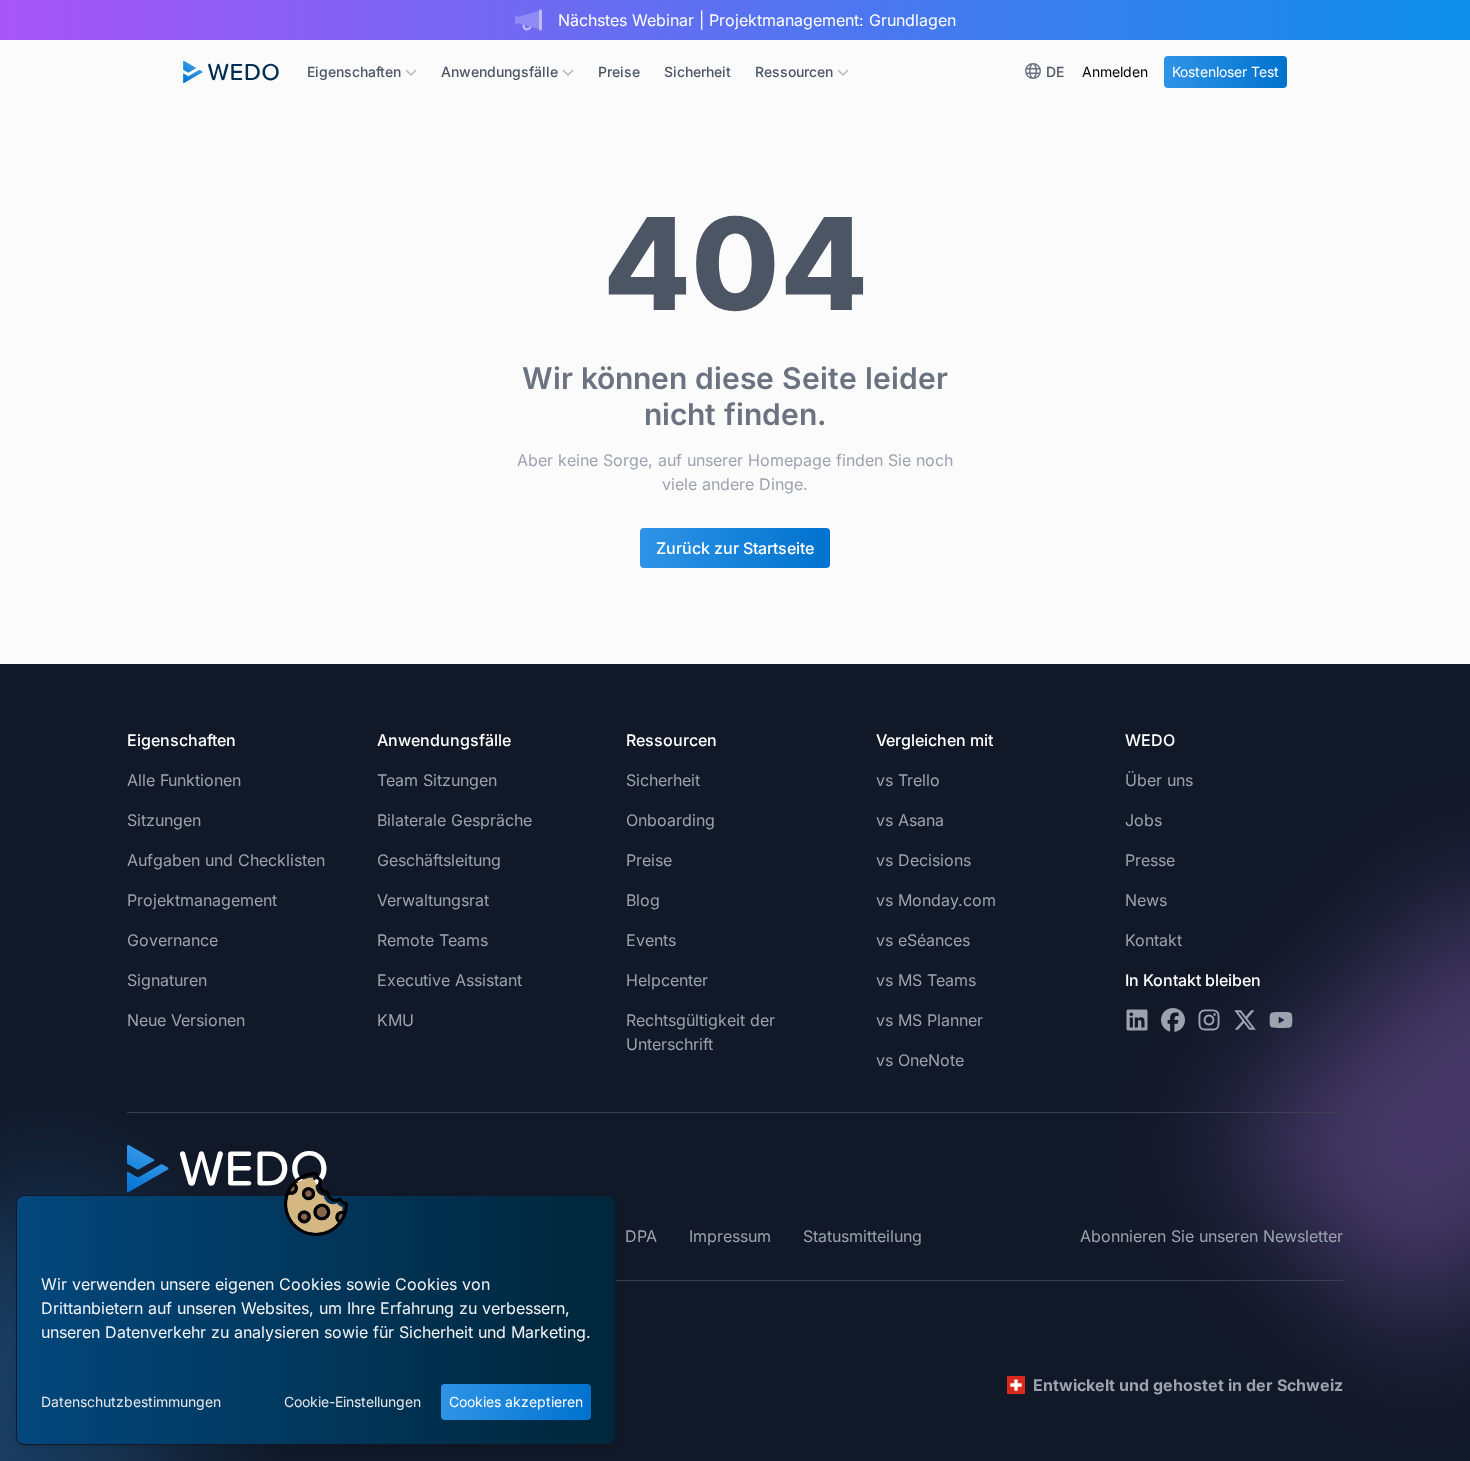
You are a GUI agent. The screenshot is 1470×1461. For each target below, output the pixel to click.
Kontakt (1153, 940)
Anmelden (1115, 71)
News (1146, 900)
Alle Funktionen (184, 780)
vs (908, 780)
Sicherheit (697, 71)
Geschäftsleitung (439, 860)
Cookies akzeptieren (516, 1401)
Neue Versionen (186, 1020)
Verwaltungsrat (433, 900)
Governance (172, 940)
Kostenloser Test (1225, 71)
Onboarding (670, 820)
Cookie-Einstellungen (352, 1401)
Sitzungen (164, 820)
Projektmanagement (202, 900)
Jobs (1143, 820)
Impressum (730, 1236)
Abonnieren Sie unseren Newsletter (1211, 1236)
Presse (1150, 860)
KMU (395, 1020)
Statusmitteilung (862, 1236)
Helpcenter (667, 980)
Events (651, 940)
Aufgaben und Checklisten (226, 860)
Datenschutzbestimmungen (131, 1401)
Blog (643, 900)
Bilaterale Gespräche (454, 820)
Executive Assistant (449, 980)
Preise (619, 71)
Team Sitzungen (437, 780)
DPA (641, 1236)
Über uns (1159, 780)
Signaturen (167, 980)
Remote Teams (432, 940)
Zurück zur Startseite (735, 548)
